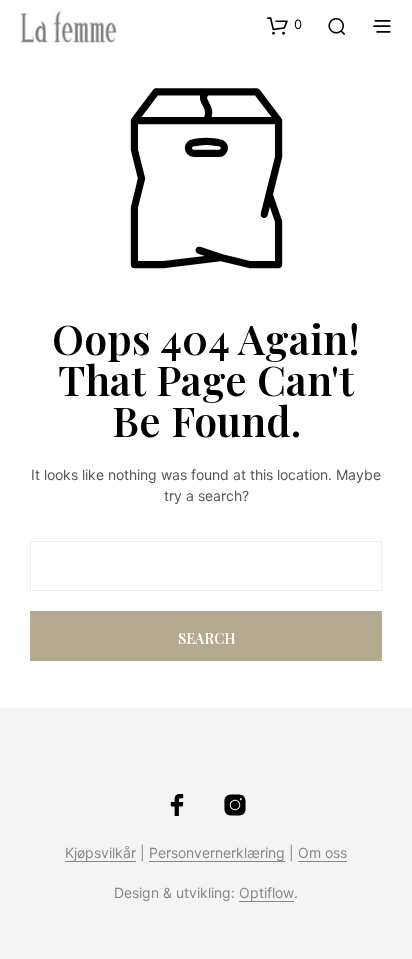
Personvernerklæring (217, 853)
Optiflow (266, 893)
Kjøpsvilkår (100, 853)
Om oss (322, 853)
